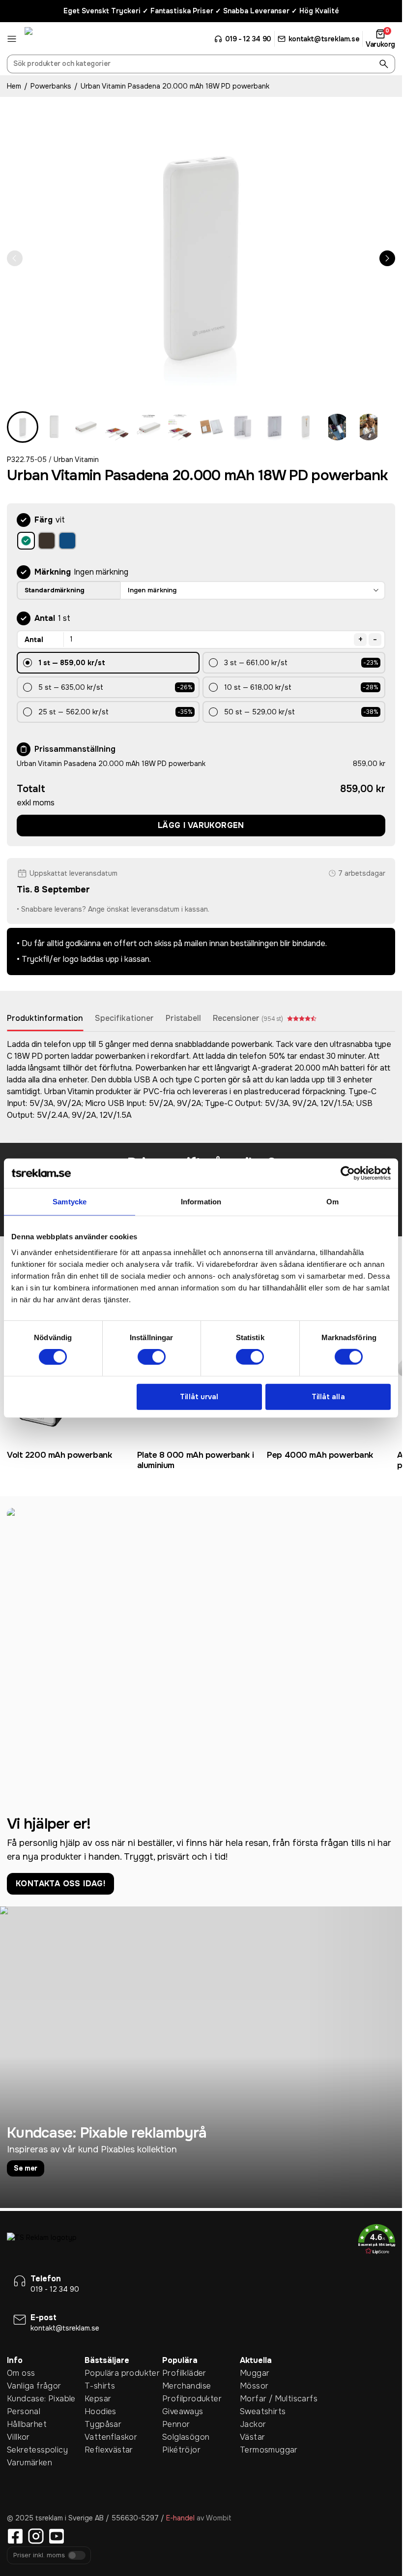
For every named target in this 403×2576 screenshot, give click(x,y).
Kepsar (98, 2399)
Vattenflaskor (111, 2437)
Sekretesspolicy (37, 2450)
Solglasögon (186, 2437)
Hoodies (101, 2411)
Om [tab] (332, 1202)
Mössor (254, 2386)
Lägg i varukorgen (201, 825)
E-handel (180, 2518)
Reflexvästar (109, 2450)
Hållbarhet (27, 2424)
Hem (14, 86)
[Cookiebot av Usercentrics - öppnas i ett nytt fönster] (348, 1173)
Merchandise (187, 2386)
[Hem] (61, 39)
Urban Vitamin (76, 460)
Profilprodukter (192, 2399)
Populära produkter (122, 2373)
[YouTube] (57, 2536)
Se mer (26, 2168)
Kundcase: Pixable (41, 2399)
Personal (24, 2411)
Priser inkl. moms (39, 2556)
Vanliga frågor (34, 2386)
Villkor (18, 2437)
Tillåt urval (199, 1397)
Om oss (21, 2373)
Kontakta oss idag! (60, 1884)
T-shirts (100, 2386)
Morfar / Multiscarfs (279, 2399)
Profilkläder (184, 2373)
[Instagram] (36, 2536)
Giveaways (183, 2411)
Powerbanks (51, 86)
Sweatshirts (263, 2411)
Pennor (176, 2424)
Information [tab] (201, 1202)
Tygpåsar (103, 2424)
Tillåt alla (328, 1397)
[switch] (152, 1357)
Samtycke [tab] (70, 1202)
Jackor (253, 2424)
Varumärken (29, 2463)
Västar (252, 2437)
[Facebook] (15, 2536)
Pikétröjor (181, 2450)
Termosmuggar (269, 2450)
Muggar (255, 2373)
